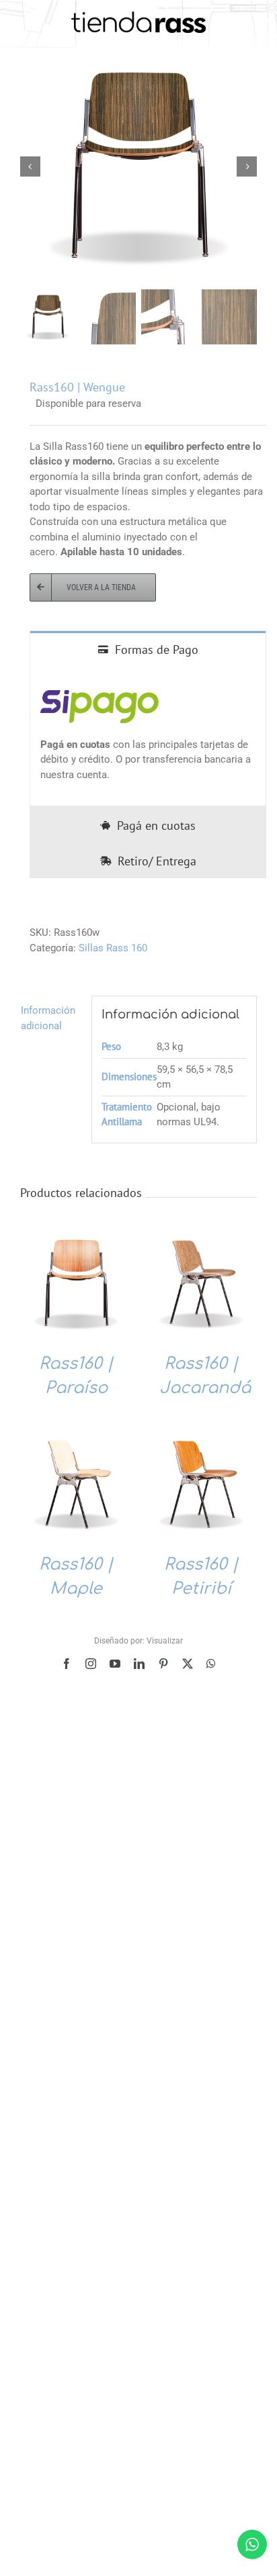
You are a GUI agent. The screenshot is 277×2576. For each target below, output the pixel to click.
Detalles (76, 1286)
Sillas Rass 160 (113, 948)
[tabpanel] (148, 736)
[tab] (148, 649)
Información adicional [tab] (48, 1018)
